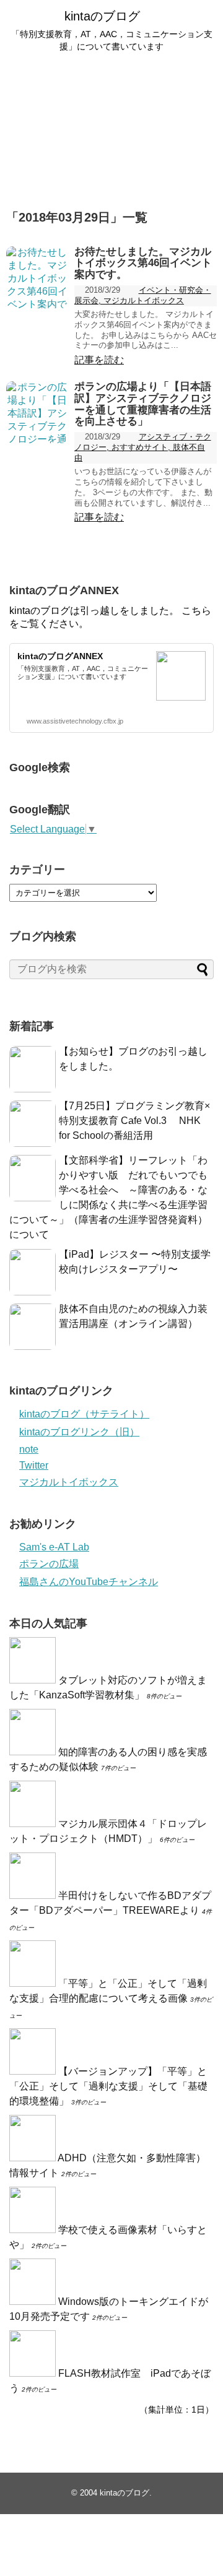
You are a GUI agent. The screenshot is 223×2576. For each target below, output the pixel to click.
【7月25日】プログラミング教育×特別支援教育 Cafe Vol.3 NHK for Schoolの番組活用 (134, 1121)
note (29, 1449)
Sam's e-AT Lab (54, 1547)
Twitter (34, 1465)
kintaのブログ (102, 16)
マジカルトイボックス (69, 1482)
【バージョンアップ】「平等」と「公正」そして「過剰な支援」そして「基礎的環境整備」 (108, 2086)
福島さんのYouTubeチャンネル (89, 1582)
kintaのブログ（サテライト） (84, 1414)
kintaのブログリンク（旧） (79, 1432)
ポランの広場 (49, 1564)
